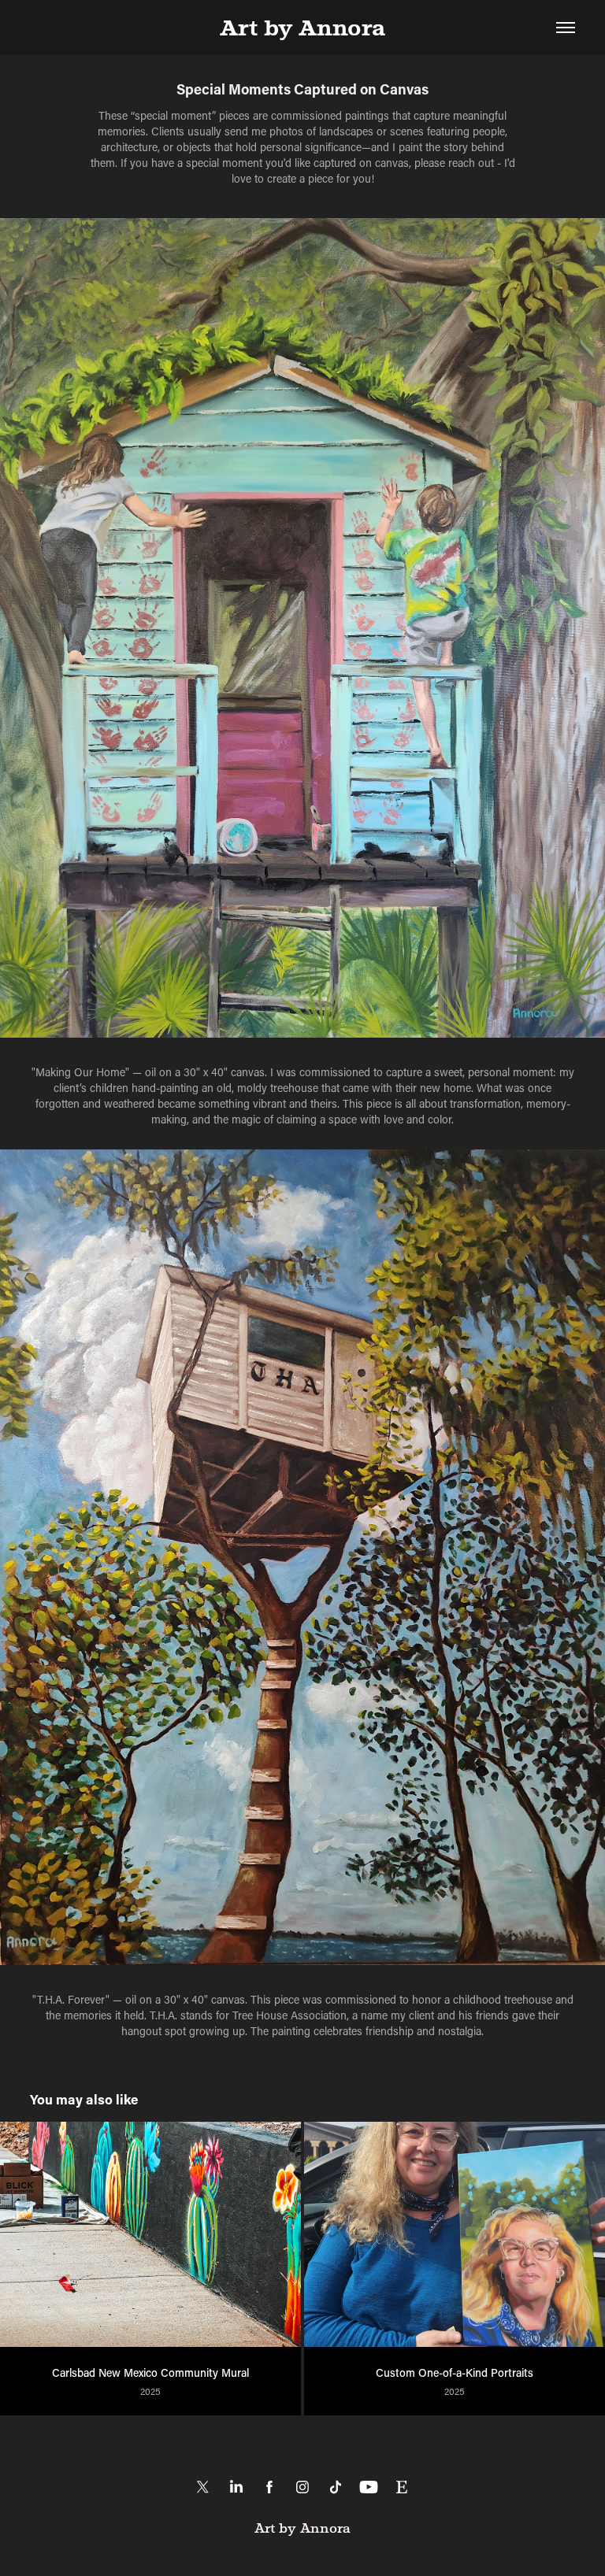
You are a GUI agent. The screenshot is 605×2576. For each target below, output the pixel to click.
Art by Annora (302, 28)
